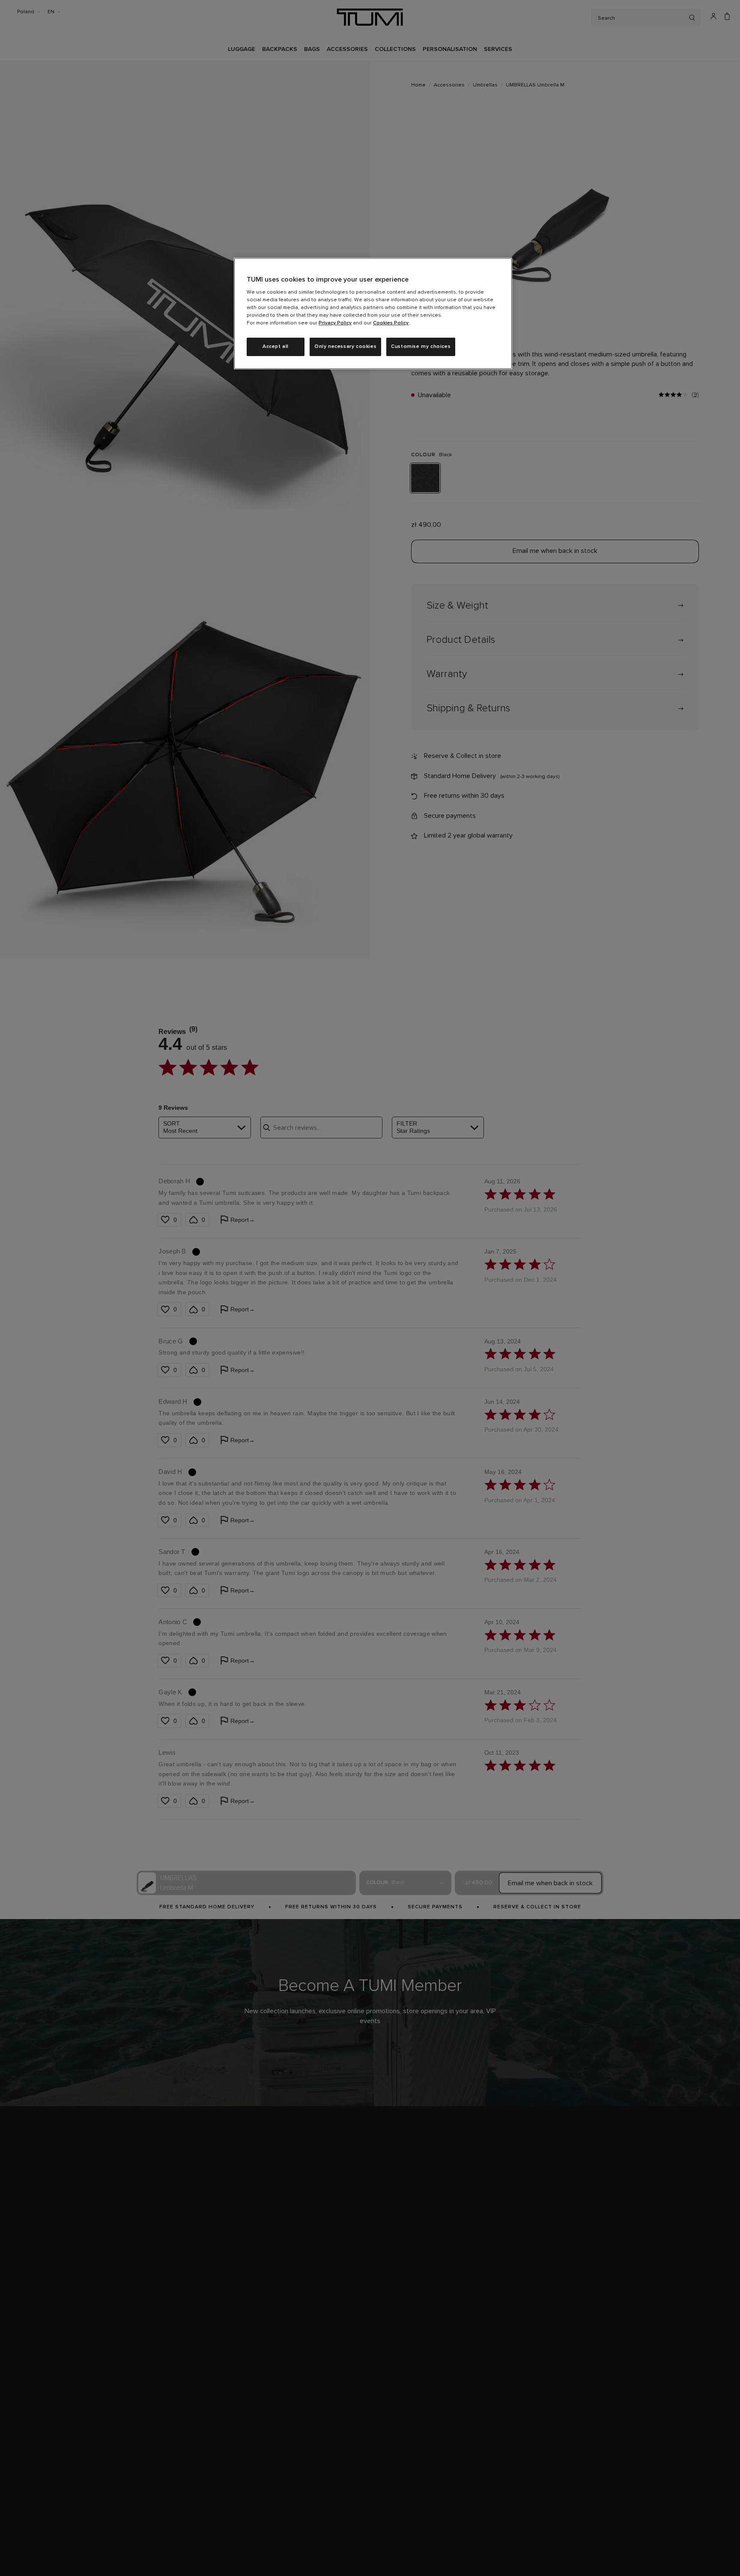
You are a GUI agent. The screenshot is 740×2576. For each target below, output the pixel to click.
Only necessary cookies (345, 347)
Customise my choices (421, 347)
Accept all (276, 347)
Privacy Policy (335, 323)
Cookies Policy (391, 323)
